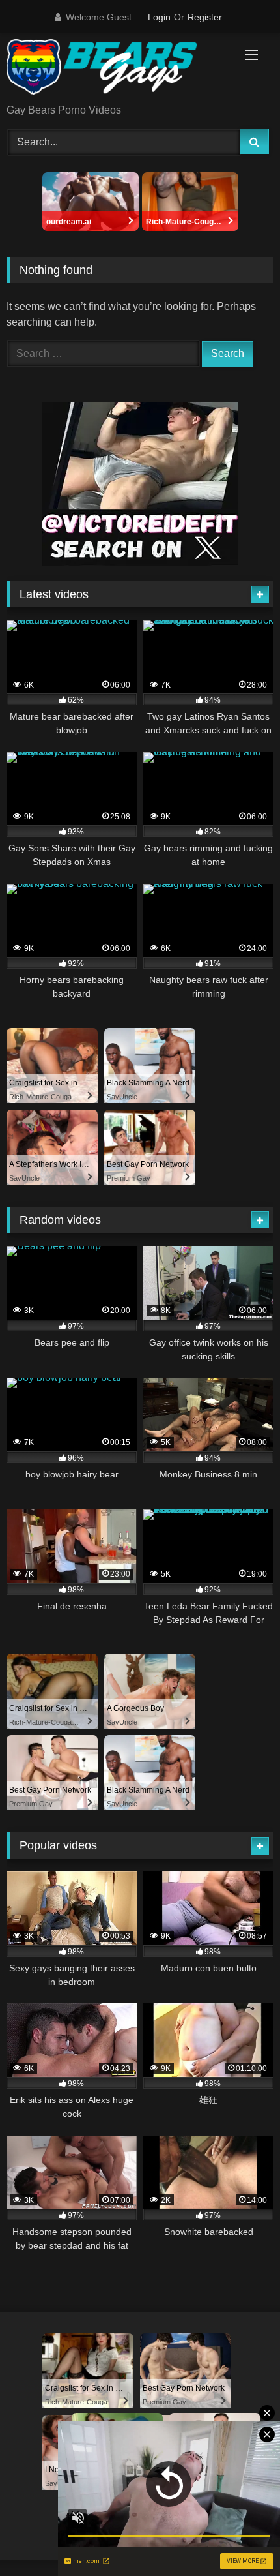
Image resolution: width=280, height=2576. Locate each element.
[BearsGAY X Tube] (115, 69)
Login (159, 17)
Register (205, 17)
